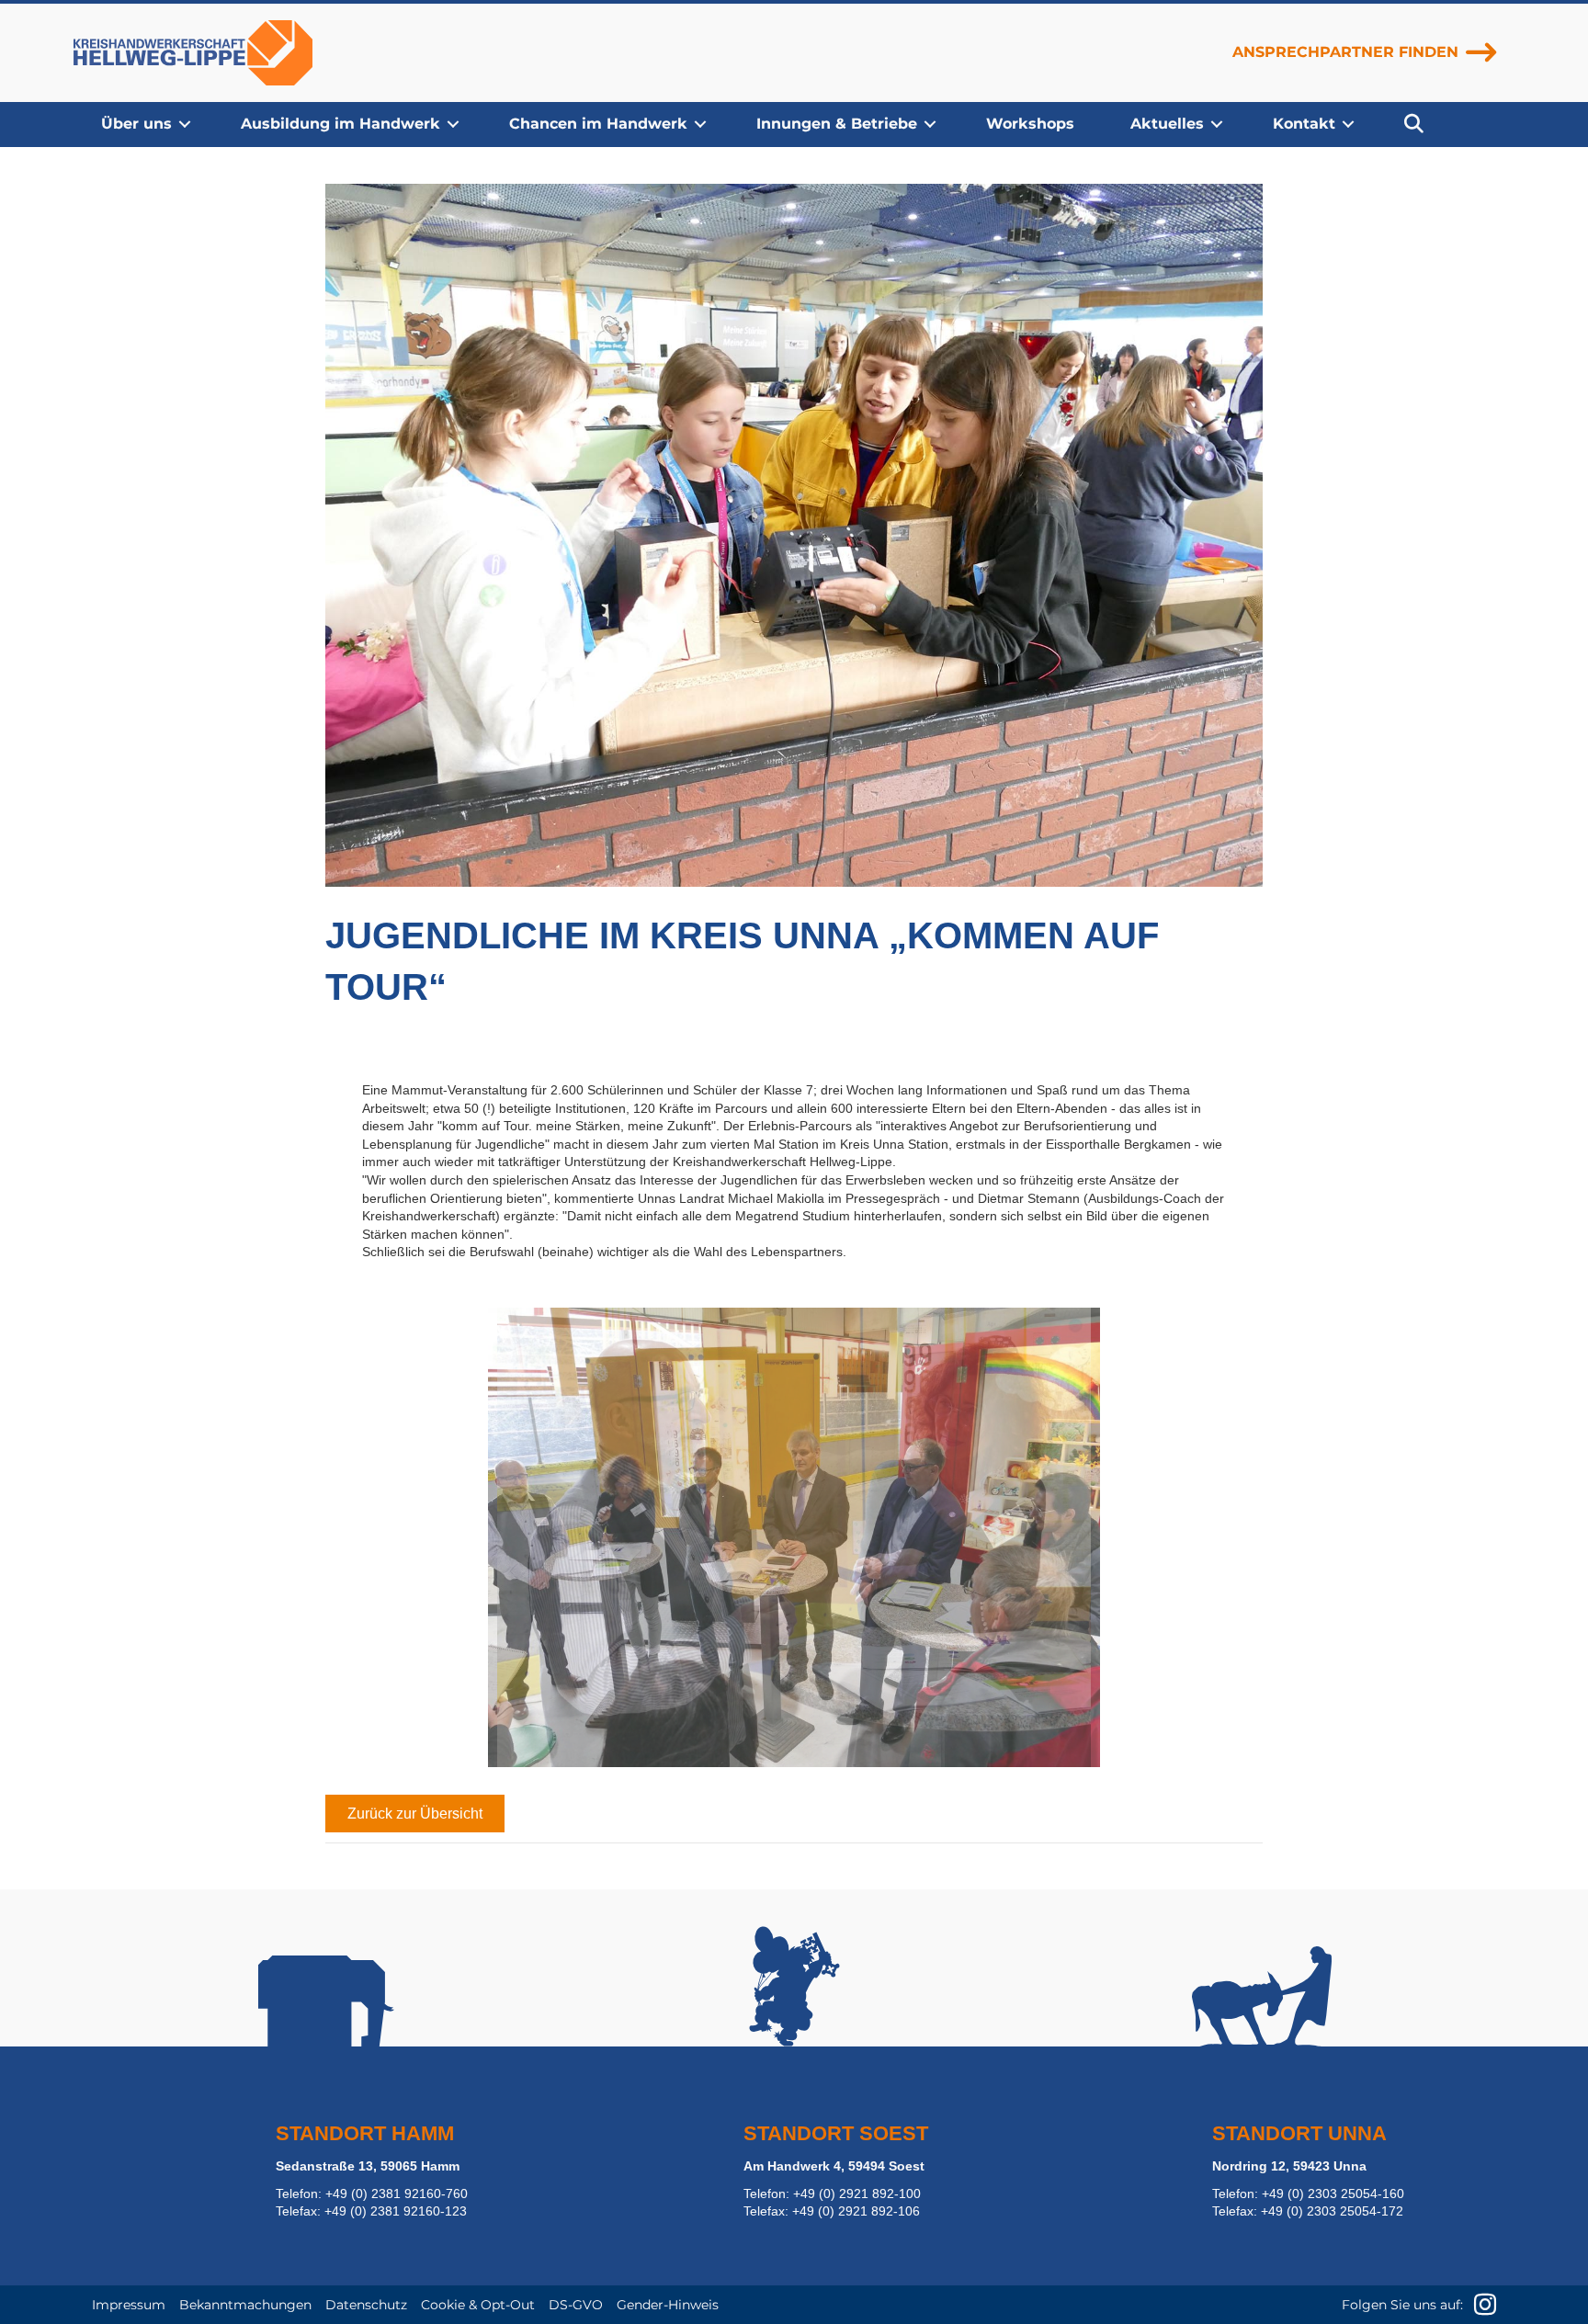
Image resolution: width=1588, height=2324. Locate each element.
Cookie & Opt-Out (478, 2305)
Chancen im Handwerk (598, 124)
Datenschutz (366, 2305)
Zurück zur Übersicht (415, 1814)
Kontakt (1304, 124)
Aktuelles (1167, 124)
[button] (185, 124)
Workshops (1030, 124)
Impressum (129, 2305)
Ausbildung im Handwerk (340, 124)
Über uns (136, 124)
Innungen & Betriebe (837, 124)
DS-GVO (576, 2305)
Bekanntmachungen (245, 2305)
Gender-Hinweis (668, 2305)
